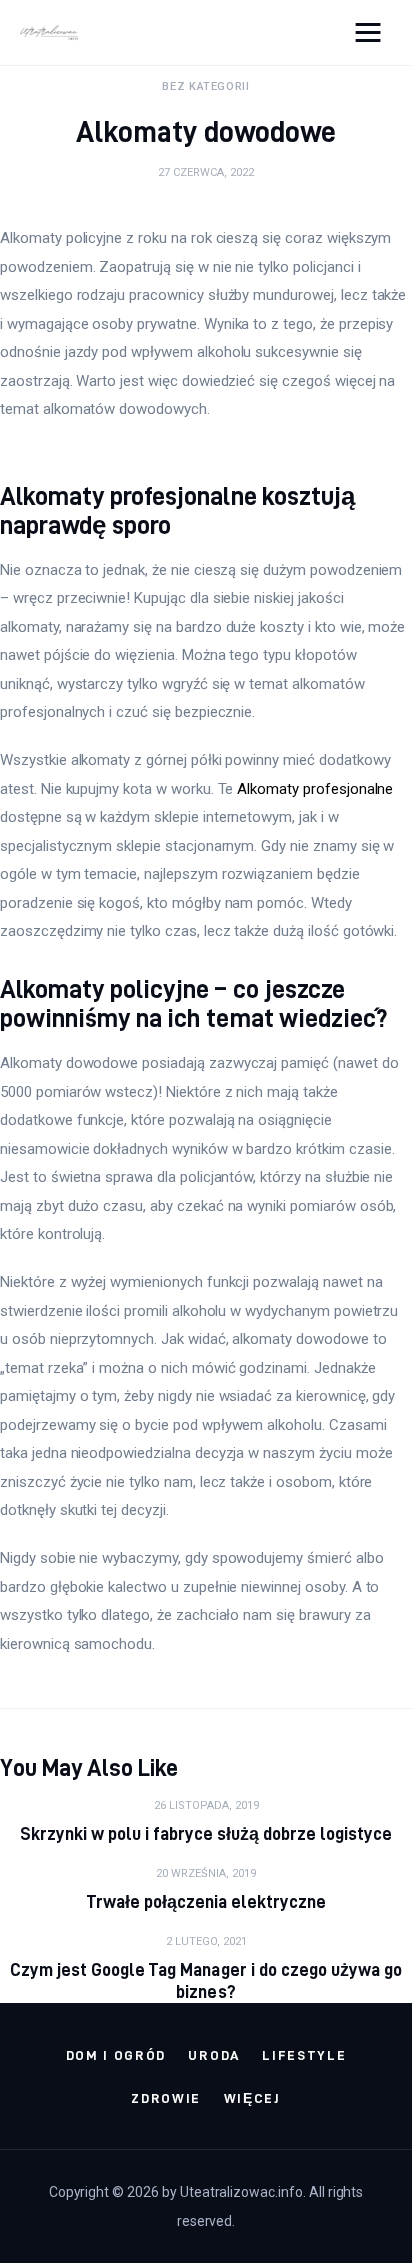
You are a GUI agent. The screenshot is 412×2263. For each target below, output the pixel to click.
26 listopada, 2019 (206, 1805)
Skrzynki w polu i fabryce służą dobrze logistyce (206, 1833)
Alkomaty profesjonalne (315, 789)
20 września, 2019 (206, 1873)
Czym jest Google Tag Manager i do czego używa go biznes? (206, 1980)
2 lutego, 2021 (206, 1941)
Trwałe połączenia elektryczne (206, 1901)
